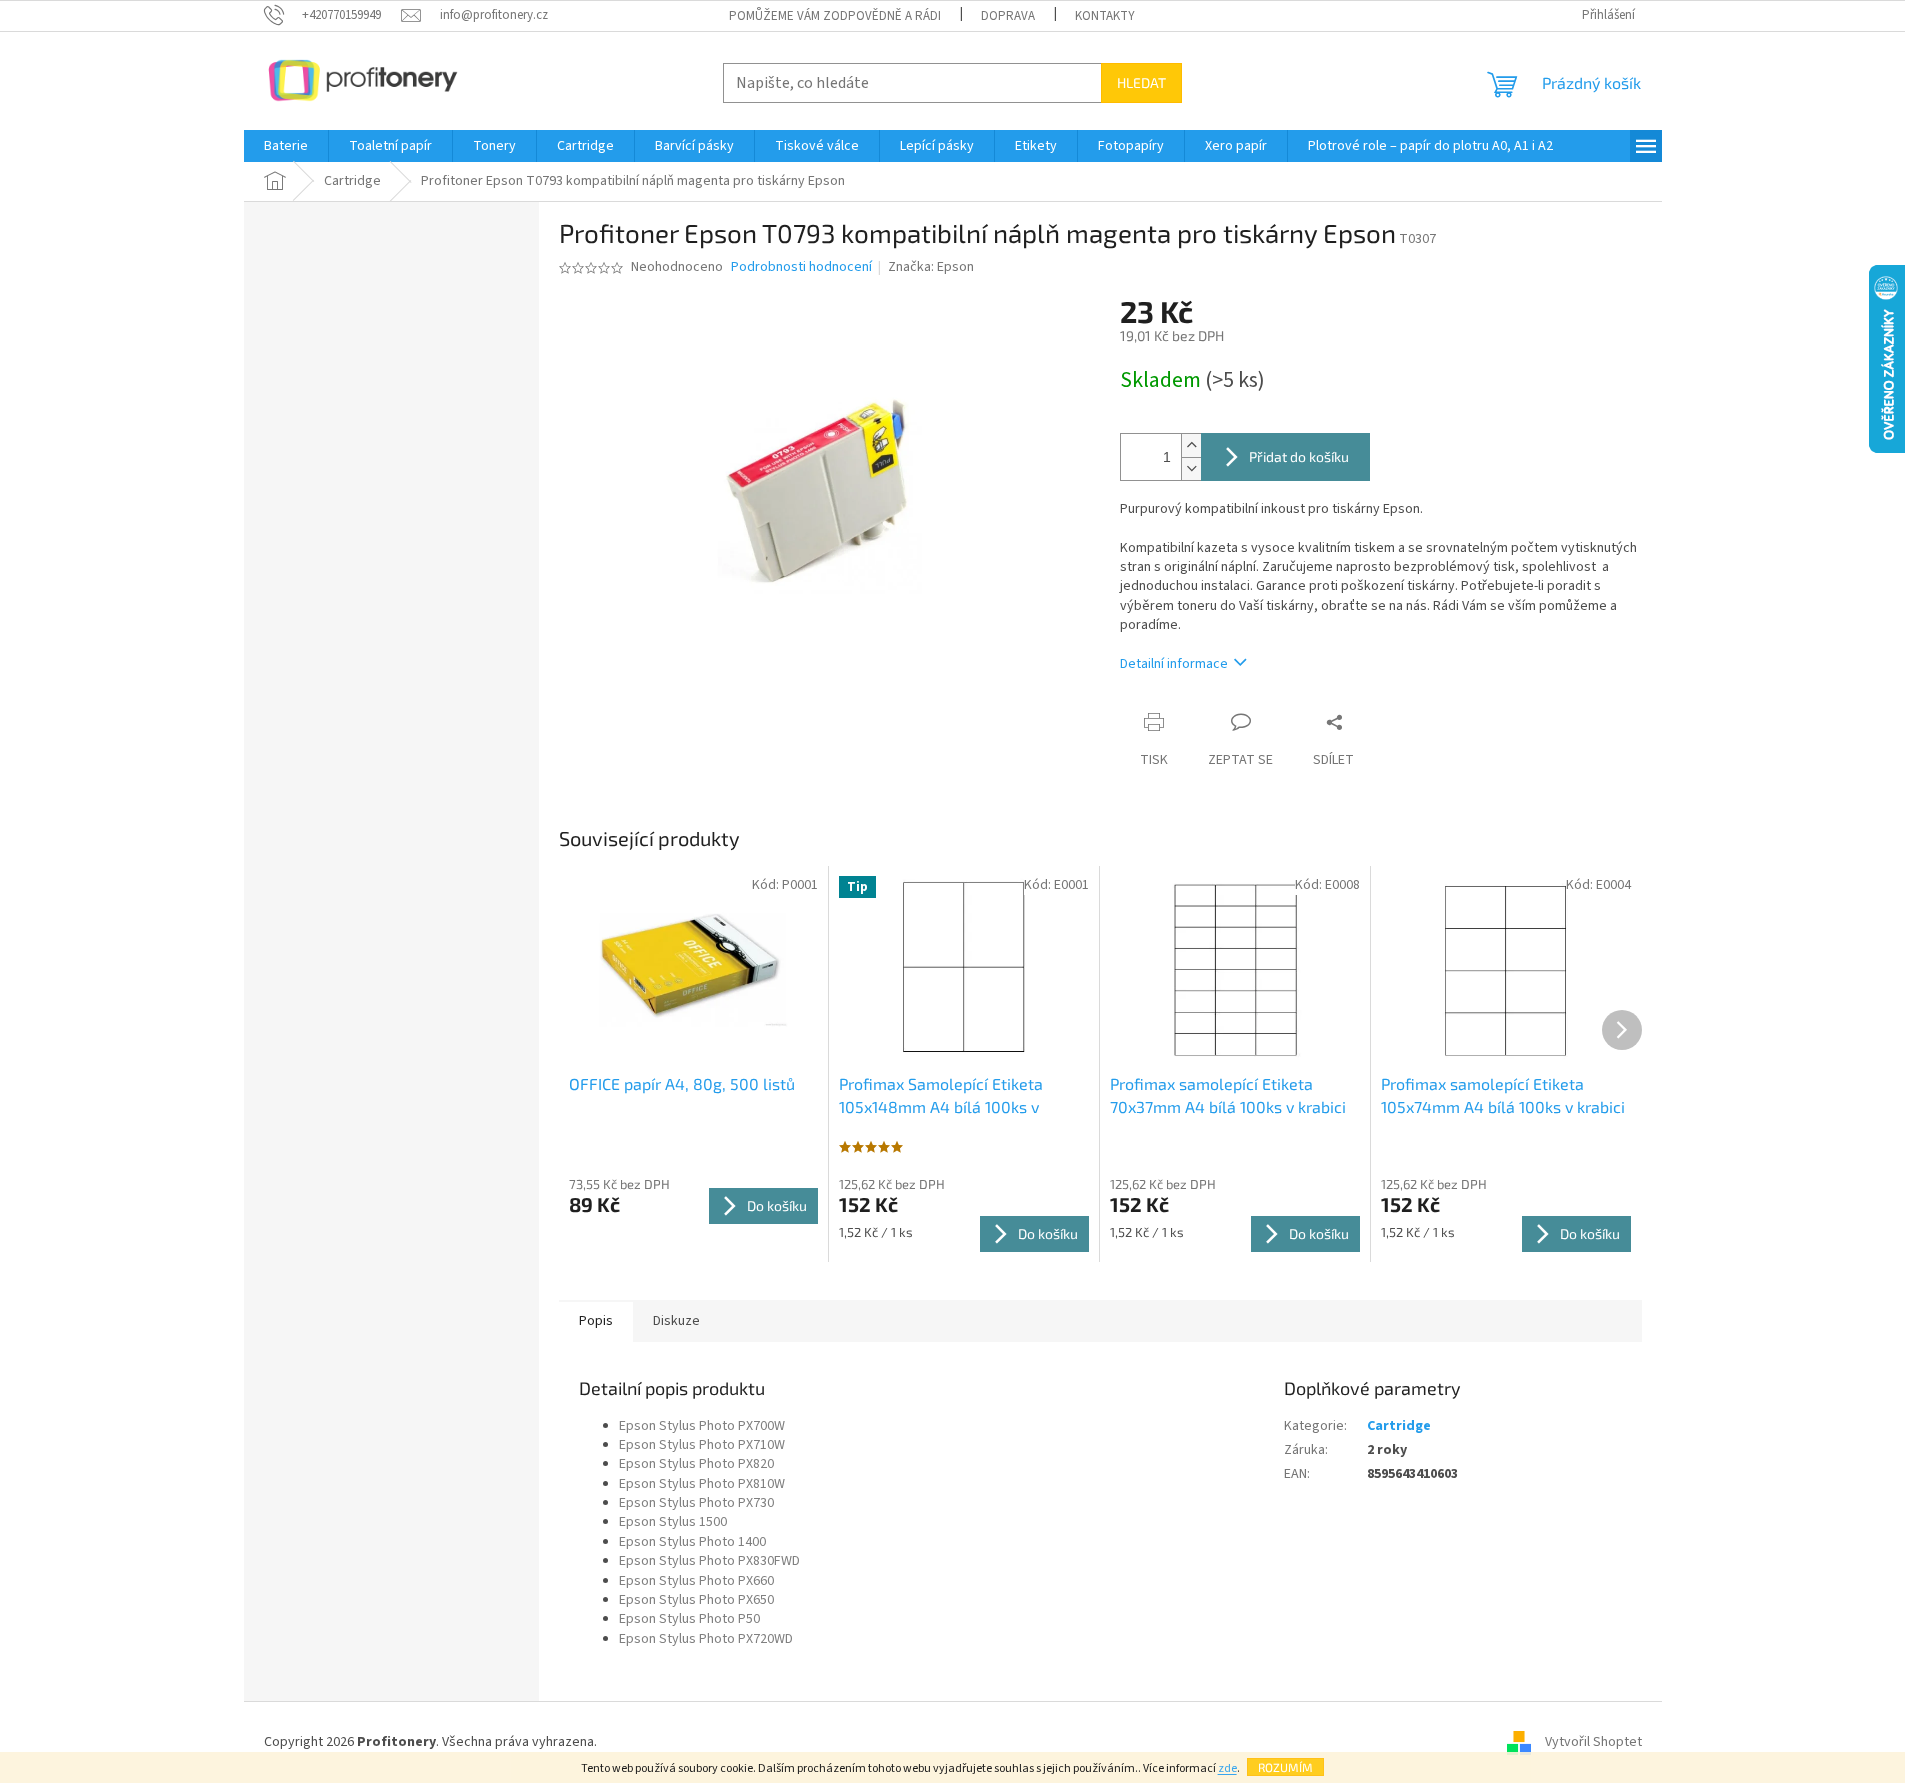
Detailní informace (1174, 664)
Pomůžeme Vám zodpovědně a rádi (835, 16)
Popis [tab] (596, 1321)
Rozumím (1285, 1767)
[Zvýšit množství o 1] (1191, 445)
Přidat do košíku (1299, 456)
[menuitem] (286, 146)
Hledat (1141, 82)
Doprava (1008, 16)
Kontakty (1105, 16)
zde (1227, 1768)
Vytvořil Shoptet (1593, 1742)
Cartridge (1399, 1426)
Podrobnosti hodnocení (801, 267)
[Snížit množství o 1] (1191, 468)
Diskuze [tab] (676, 1321)
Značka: (931, 267)
